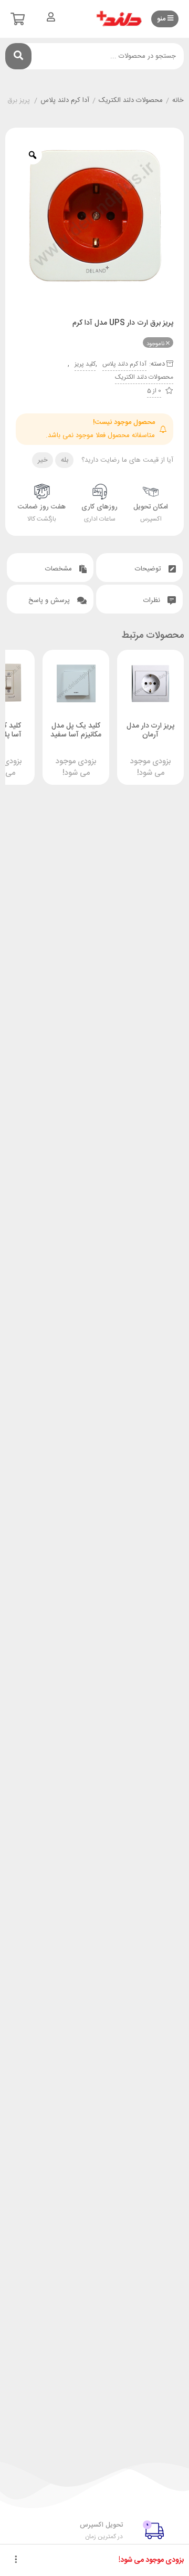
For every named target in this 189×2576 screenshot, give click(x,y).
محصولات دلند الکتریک (131, 101)
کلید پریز (85, 364)
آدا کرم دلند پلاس (65, 101)
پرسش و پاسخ (50, 600)
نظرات (153, 600)
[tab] (139, 568)
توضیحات (149, 569)
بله (65, 460)
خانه (178, 101)
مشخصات (60, 569)
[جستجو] (18, 56)
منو (162, 19)
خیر (43, 460)
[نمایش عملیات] (16, 2560)
